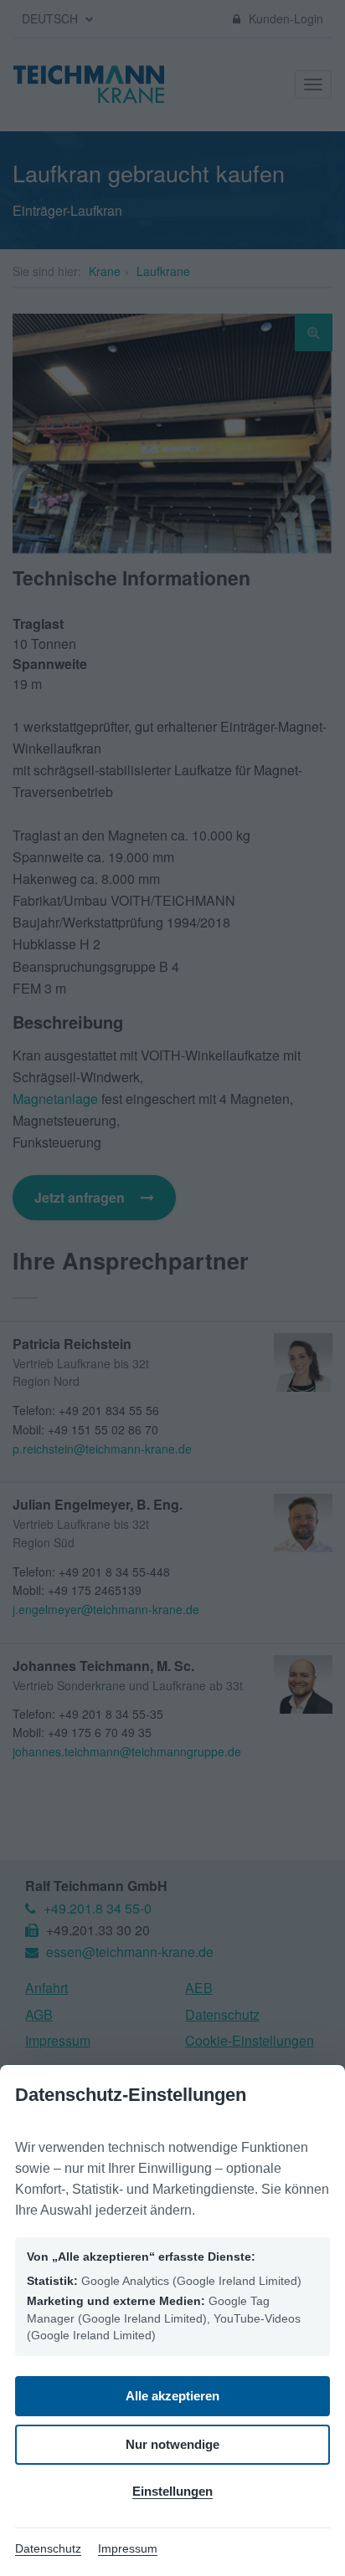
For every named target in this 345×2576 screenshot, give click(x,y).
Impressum (128, 2548)
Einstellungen (172, 2491)
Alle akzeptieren (172, 2396)
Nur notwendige (172, 2444)
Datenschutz (48, 2548)
